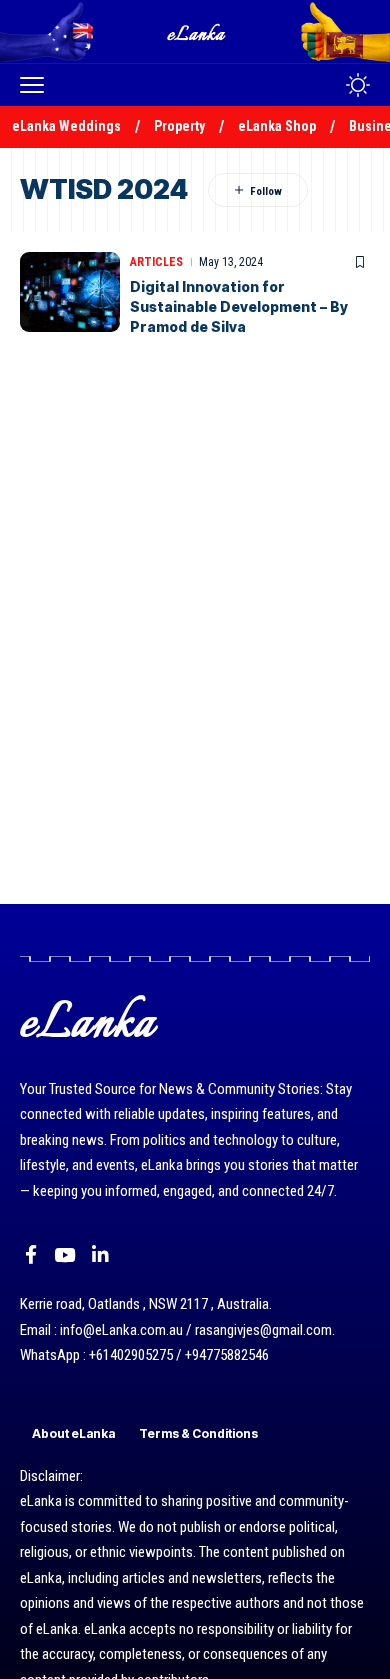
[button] (37, 85)
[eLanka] (197, 31)
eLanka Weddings (66, 126)
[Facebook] (31, 1255)
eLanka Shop (277, 126)
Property (179, 126)
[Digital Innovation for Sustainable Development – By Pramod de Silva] (70, 292)
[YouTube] (64, 1255)
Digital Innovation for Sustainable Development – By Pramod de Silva (239, 306)
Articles (156, 262)
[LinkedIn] (100, 1255)
